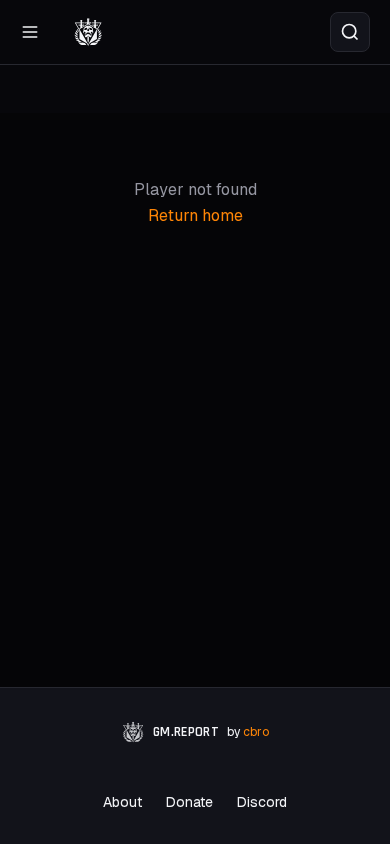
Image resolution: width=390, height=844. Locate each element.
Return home (195, 215)
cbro (256, 732)
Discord (262, 802)
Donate (189, 802)
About (122, 802)
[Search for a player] (350, 32)
